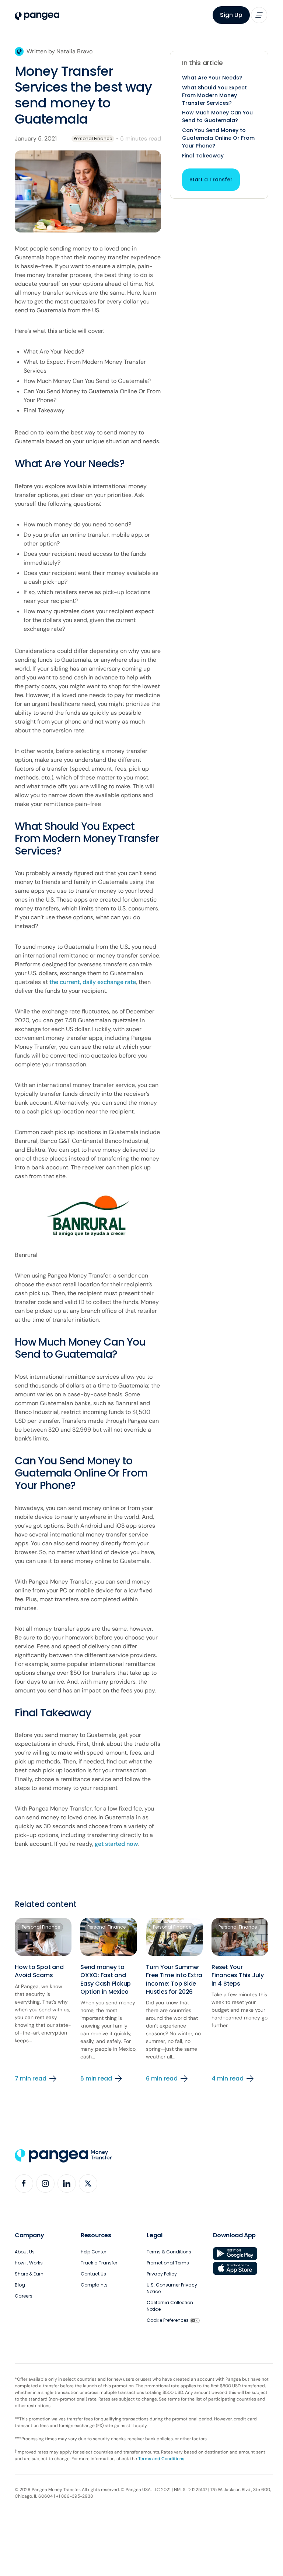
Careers (24, 2296)
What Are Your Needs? (212, 78)
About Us (25, 2252)
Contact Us (93, 2274)
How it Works (29, 2263)
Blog (20, 2285)
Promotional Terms (168, 2263)
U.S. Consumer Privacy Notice (172, 2288)
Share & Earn (29, 2274)
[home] (37, 16)
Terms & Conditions (169, 2252)
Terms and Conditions (161, 2459)
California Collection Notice (170, 2306)
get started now (116, 1844)
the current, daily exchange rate (93, 982)
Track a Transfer (99, 2263)
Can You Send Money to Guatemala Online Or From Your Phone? (218, 138)
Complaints (94, 2285)
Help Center (93, 2252)
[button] (259, 15)
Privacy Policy (162, 2274)
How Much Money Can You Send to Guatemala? (217, 116)
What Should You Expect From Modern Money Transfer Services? (214, 95)
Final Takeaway (203, 156)
